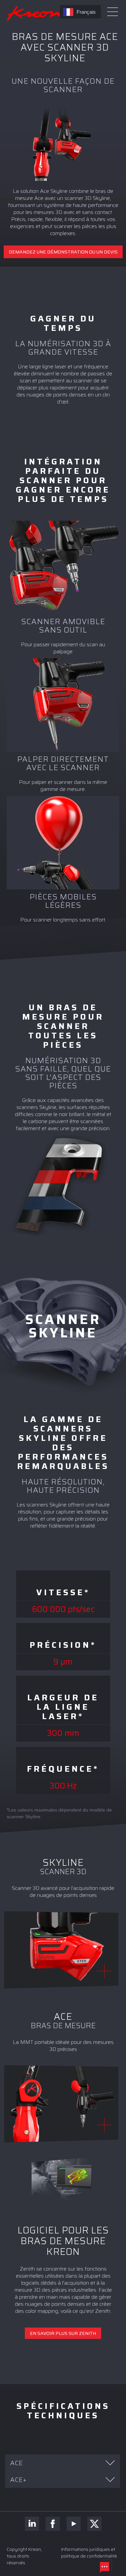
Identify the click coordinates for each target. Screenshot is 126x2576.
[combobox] (80, 12)
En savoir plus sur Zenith (63, 2333)
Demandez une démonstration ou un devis (63, 252)
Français (86, 12)
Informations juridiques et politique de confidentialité (89, 2553)
